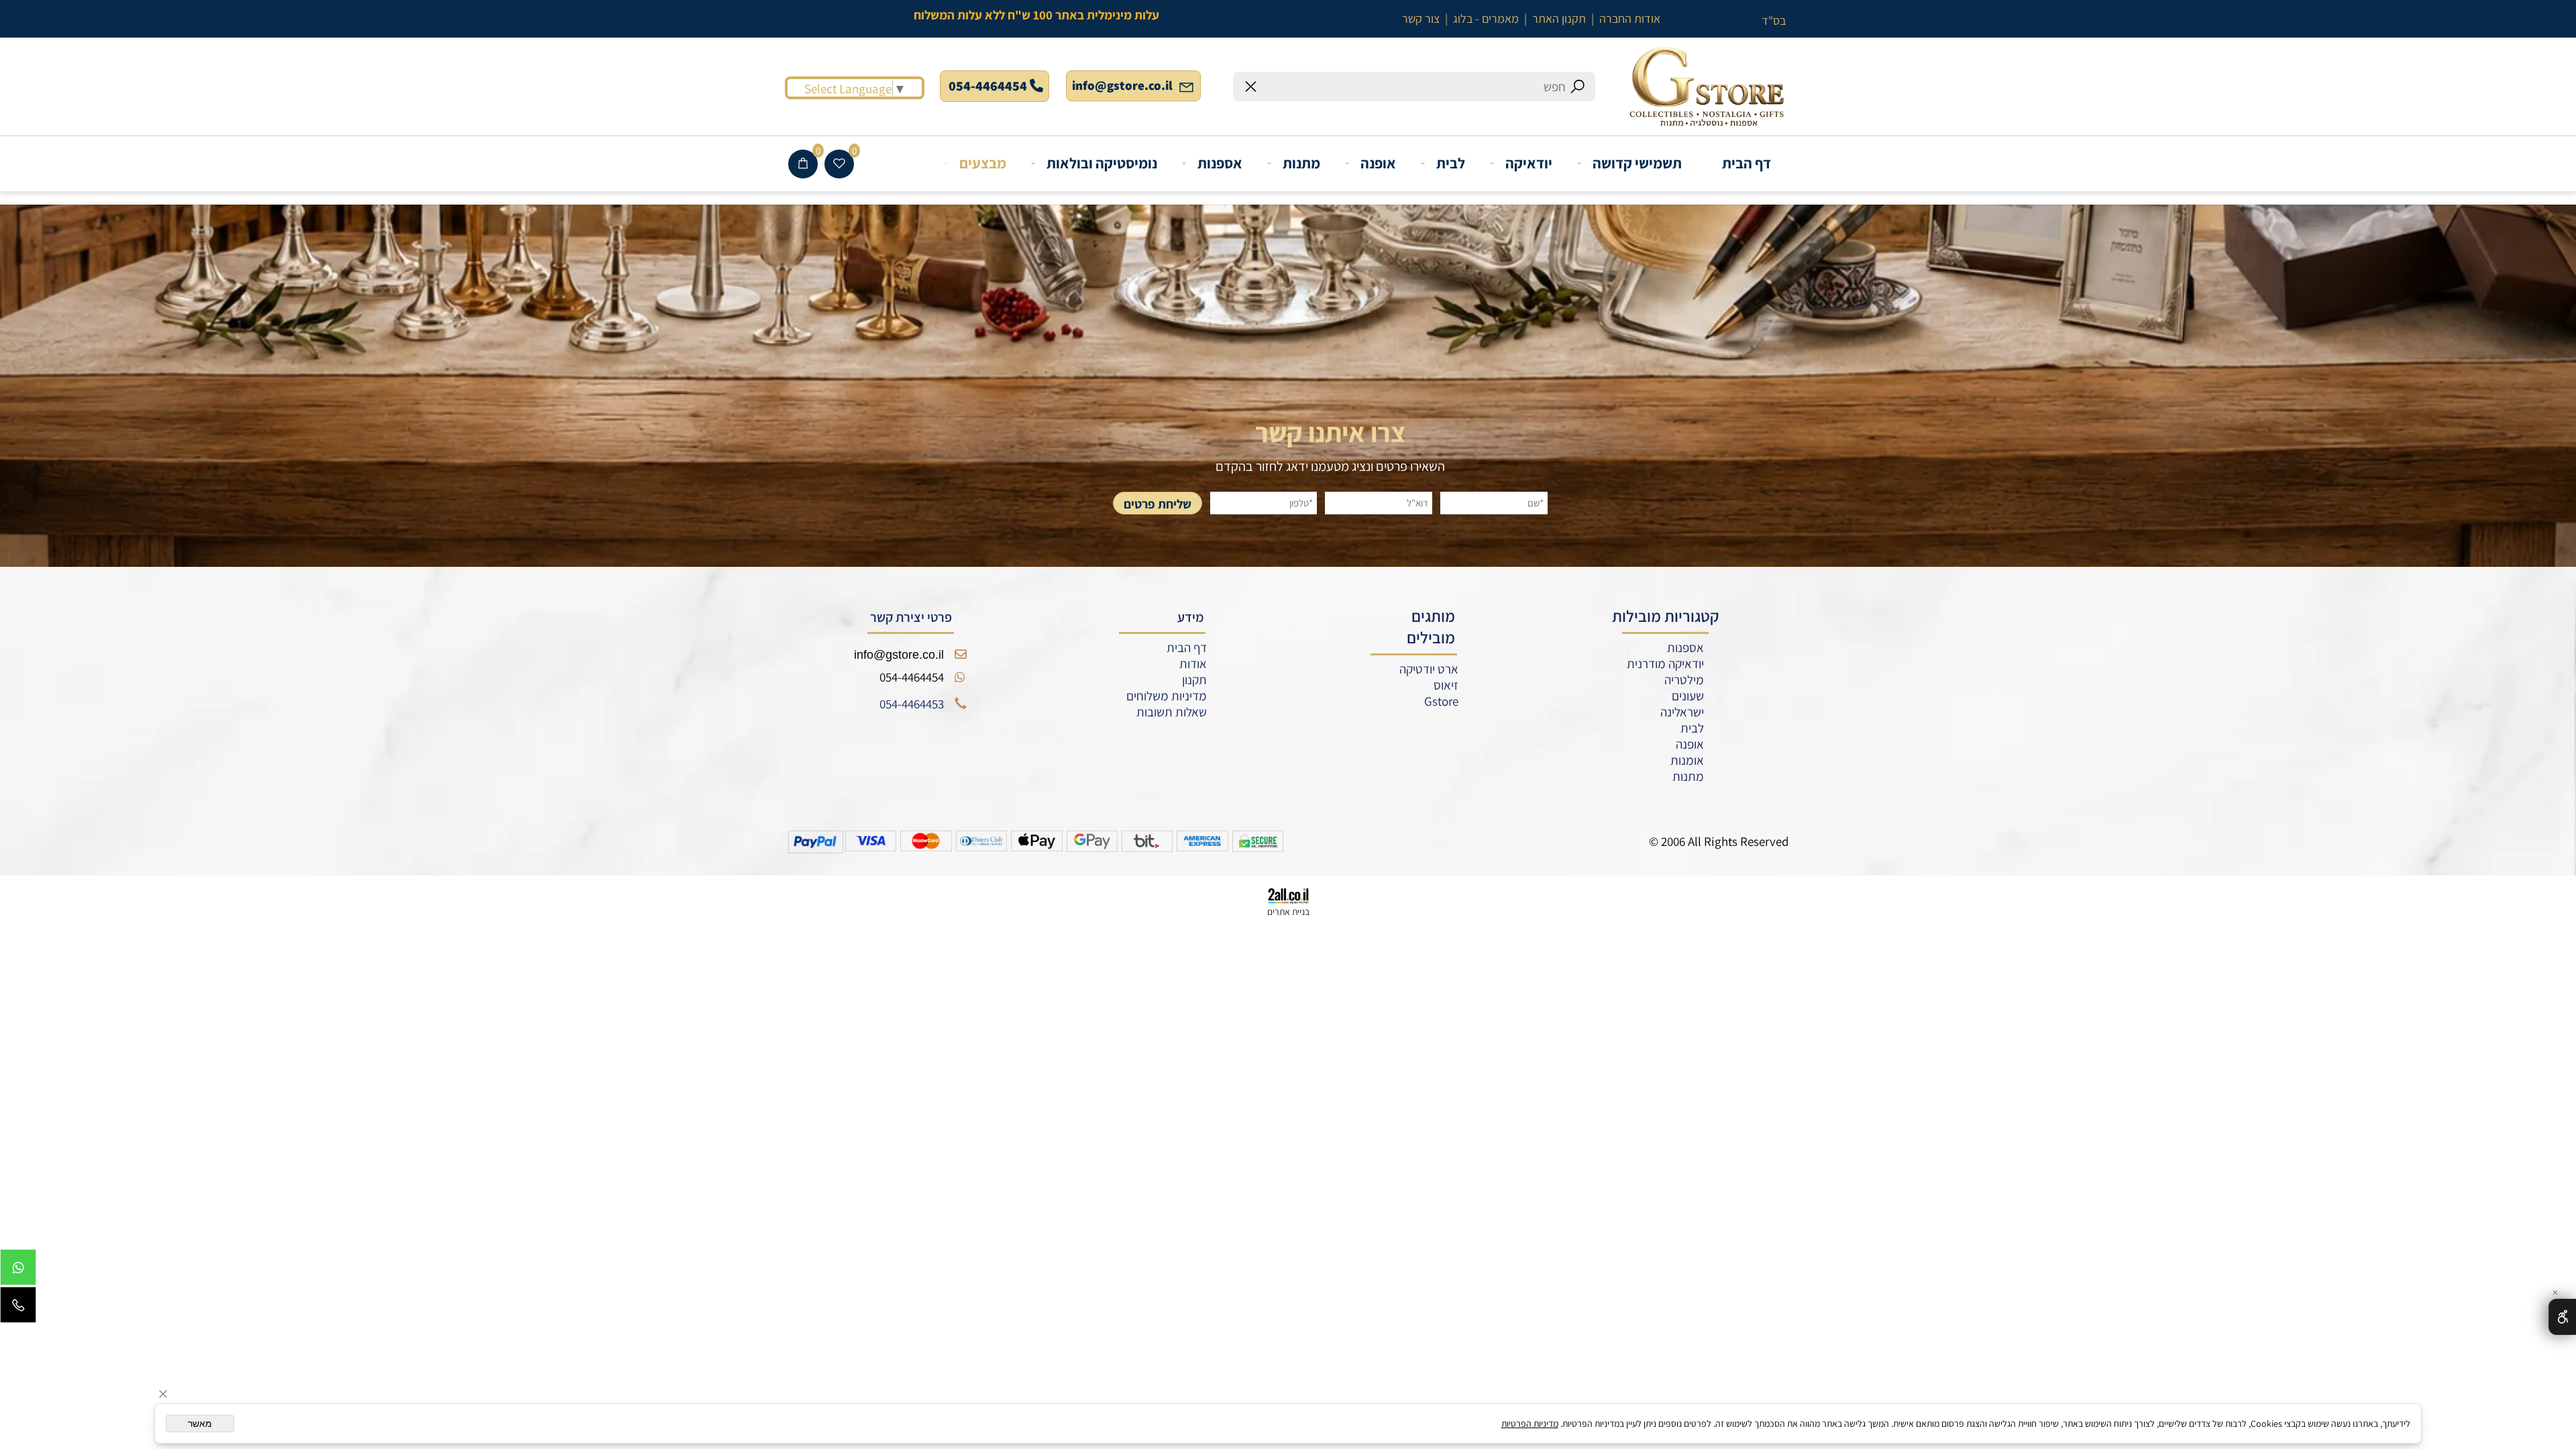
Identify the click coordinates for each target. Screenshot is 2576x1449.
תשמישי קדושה (1637, 163)
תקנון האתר (1559, 18)
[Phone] (18, 1308)
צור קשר (1421, 18)
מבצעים (983, 163)
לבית (1451, 163)
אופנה (1378, 163)
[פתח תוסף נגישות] (2562, 1317)
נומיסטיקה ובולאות (1102, 163)
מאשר (200, 1424)
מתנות (1301, 163)
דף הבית (1747, 163)
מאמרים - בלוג (1486, 18)
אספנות (1220, 163)
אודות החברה (1630, 18)
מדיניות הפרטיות (1530, 1424)
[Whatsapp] (18, 1271)
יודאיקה (1529, 163)
